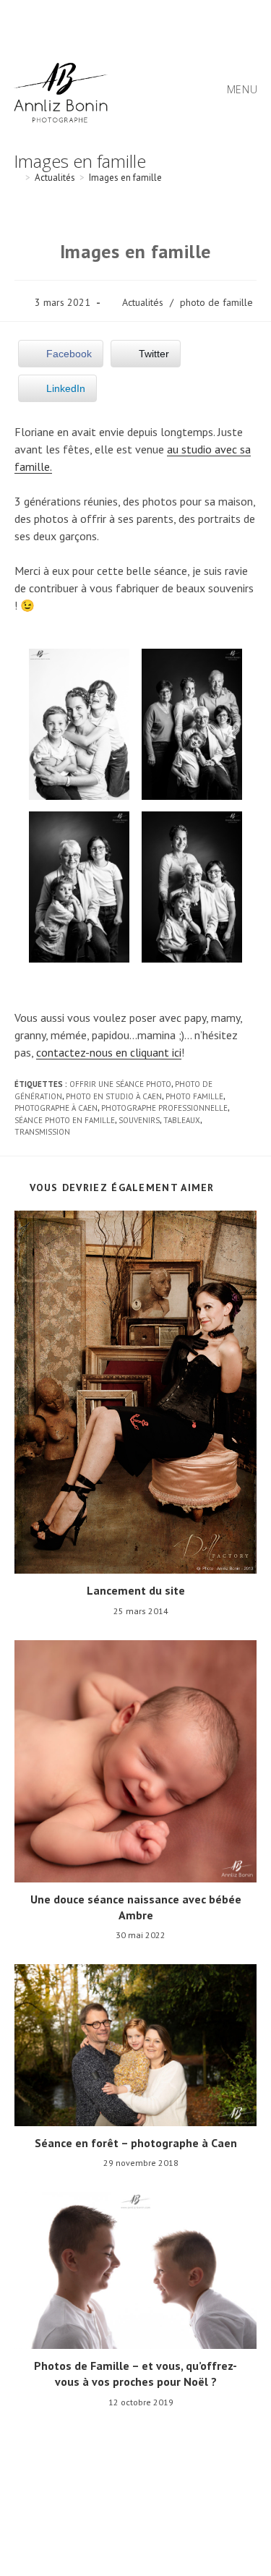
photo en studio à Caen (114, 1096)
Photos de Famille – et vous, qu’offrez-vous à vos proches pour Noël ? (135, 2374)
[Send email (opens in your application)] (168, 21)
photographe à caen (56, 1108)
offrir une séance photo (120, 1084)
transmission (42, 1132)
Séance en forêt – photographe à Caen (136, 2143)
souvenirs (139, 1120)
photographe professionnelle (164, 1108)
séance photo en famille (65, 1120)
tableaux (182, 1120)
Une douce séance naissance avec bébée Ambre (136, 1907)
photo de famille (216, 302)
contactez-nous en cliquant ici (109, 1052)
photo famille (194, 1096)
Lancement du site (136, 1590)
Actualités (143, 302)
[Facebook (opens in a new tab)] (106, 21)
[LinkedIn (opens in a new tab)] (150, 21)
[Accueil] (17, 178)
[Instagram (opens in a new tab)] (128, 21)
